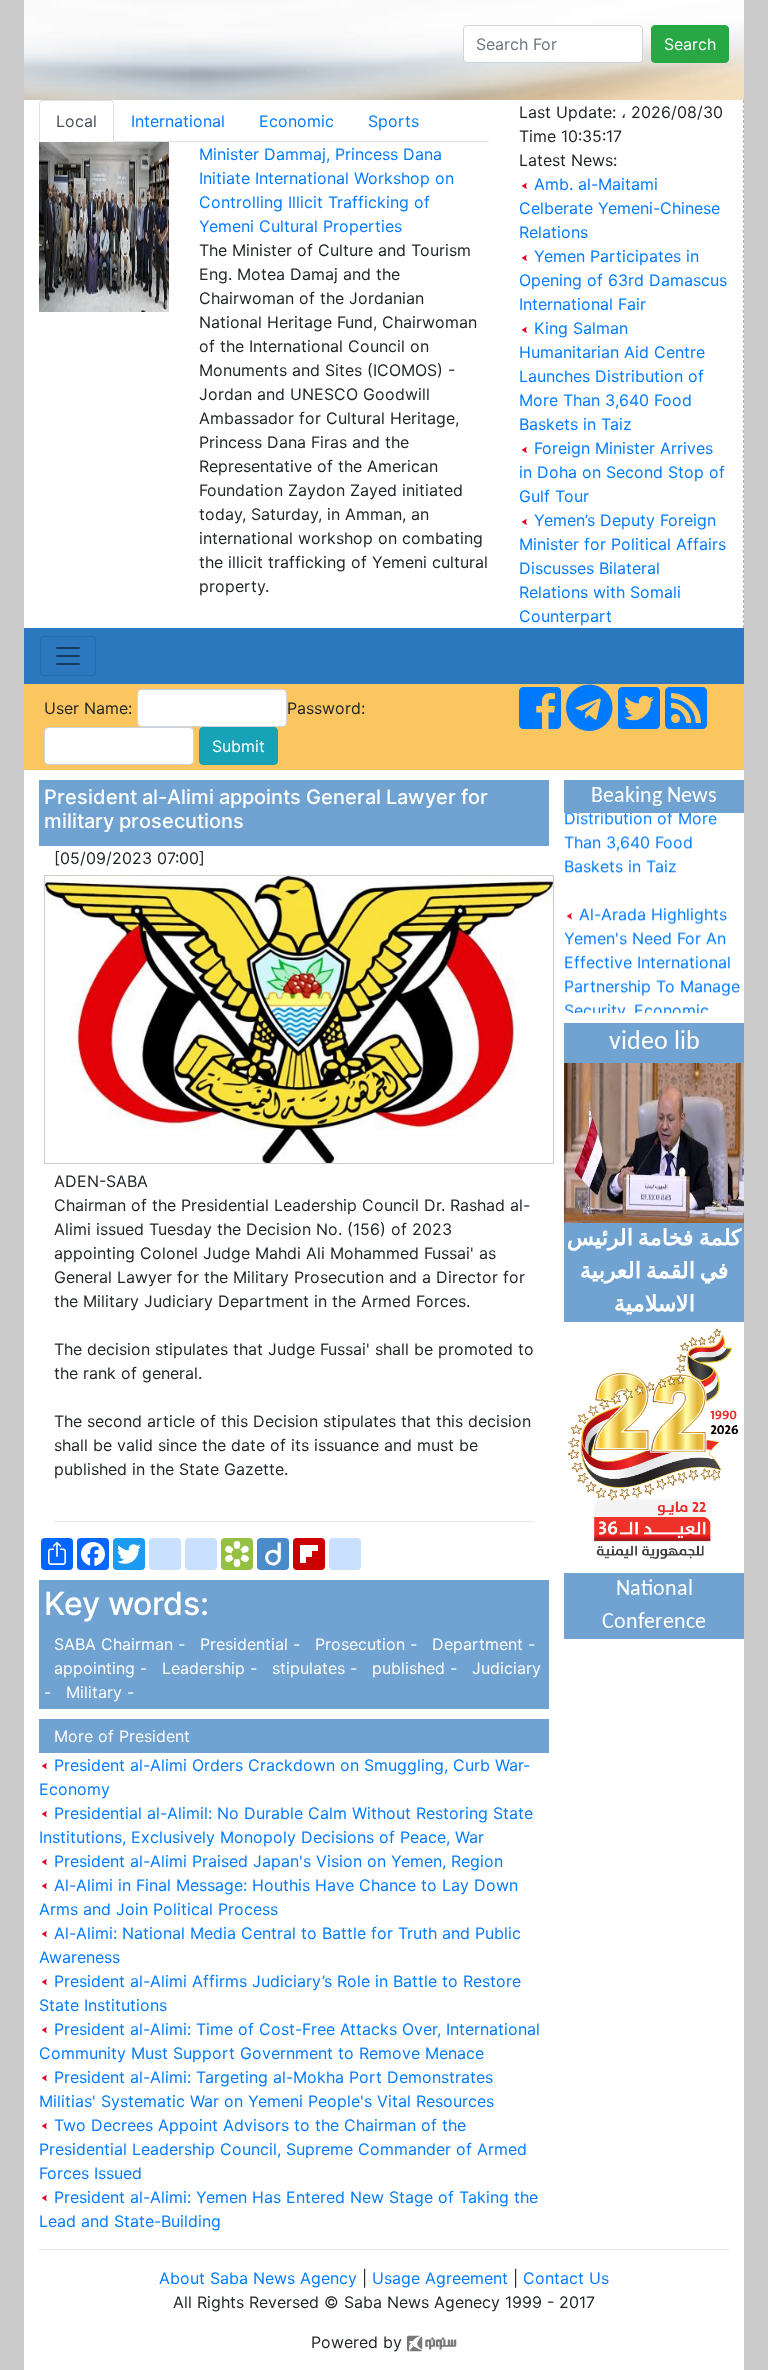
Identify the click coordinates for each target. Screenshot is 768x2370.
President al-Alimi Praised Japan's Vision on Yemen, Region (276, 1861)
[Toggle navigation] (68, 656)
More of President (117, 1736)
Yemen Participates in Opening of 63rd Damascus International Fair (623, 280)
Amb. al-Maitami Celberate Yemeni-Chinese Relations (619, 208)
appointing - (98, 1668)
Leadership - (207, 1668)
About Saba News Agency (260, 2278)
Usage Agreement (440, 2278)
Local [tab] (76, 121)
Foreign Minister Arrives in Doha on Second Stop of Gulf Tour (622, 472)
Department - (478, 1644)
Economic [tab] (296, 121)
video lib (654, 1042)
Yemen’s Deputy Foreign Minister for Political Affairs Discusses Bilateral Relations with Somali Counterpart (622, 568)
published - (412, 1668)
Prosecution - (363, 1644)
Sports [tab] (393, 121)
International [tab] (178, 121)
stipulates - (312, 1668)
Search (690, 44)
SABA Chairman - (117, 1644)
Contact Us (566, 2278)
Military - (95, 1692)
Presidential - (247, 1644)
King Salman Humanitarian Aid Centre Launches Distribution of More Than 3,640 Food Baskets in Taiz (612, 376)
